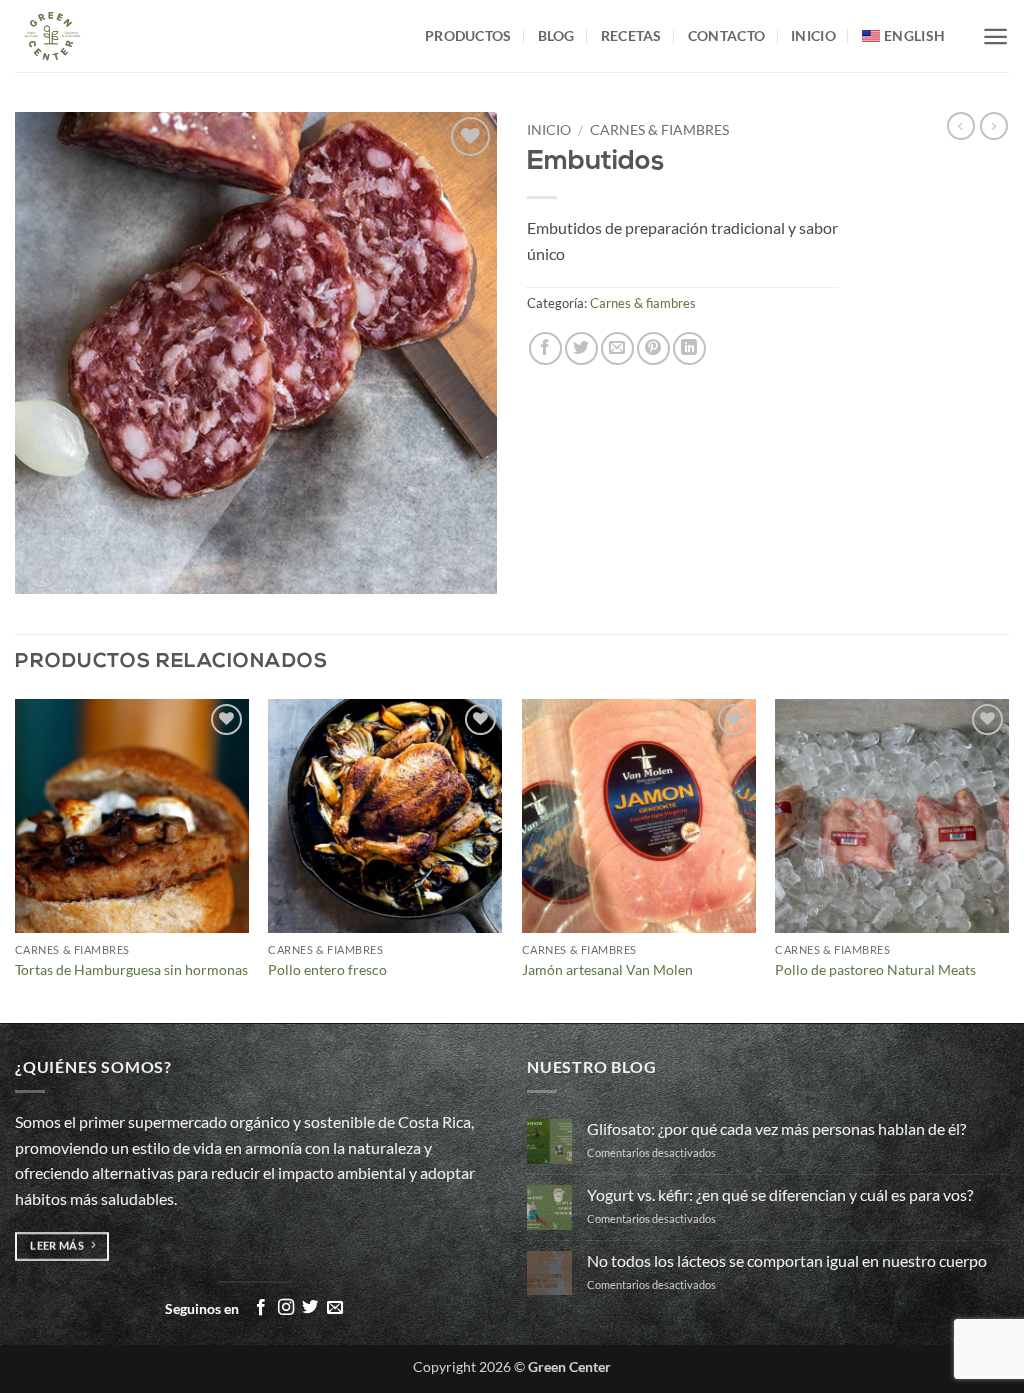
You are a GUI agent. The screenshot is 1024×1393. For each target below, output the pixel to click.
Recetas (631, 35)
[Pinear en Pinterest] (653, 348)
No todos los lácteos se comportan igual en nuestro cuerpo (787, 1260)
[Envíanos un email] (335, 1308)
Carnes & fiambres (659, 130)
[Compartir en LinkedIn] (689, 348)
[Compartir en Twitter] (581, 348)
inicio (813, 35)
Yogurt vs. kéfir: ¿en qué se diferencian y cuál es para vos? (780, 1194)
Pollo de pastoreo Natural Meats (875, 969)
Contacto (726, 35)
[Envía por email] (617, 348)
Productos (468, 35)
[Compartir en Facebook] (545, 348)
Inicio (549, 130)
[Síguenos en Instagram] (286, 1308)
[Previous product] (994, 126)
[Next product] (961, 126)
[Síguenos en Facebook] (261, 1308)
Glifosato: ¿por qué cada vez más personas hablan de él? (776, 1128)
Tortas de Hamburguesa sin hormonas (131, 969)
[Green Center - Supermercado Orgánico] (205, 36)
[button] (995, 36)
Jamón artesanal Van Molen (607, 969)
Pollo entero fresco (327, 969)
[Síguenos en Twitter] (310, 1308)
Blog (556, 35)
